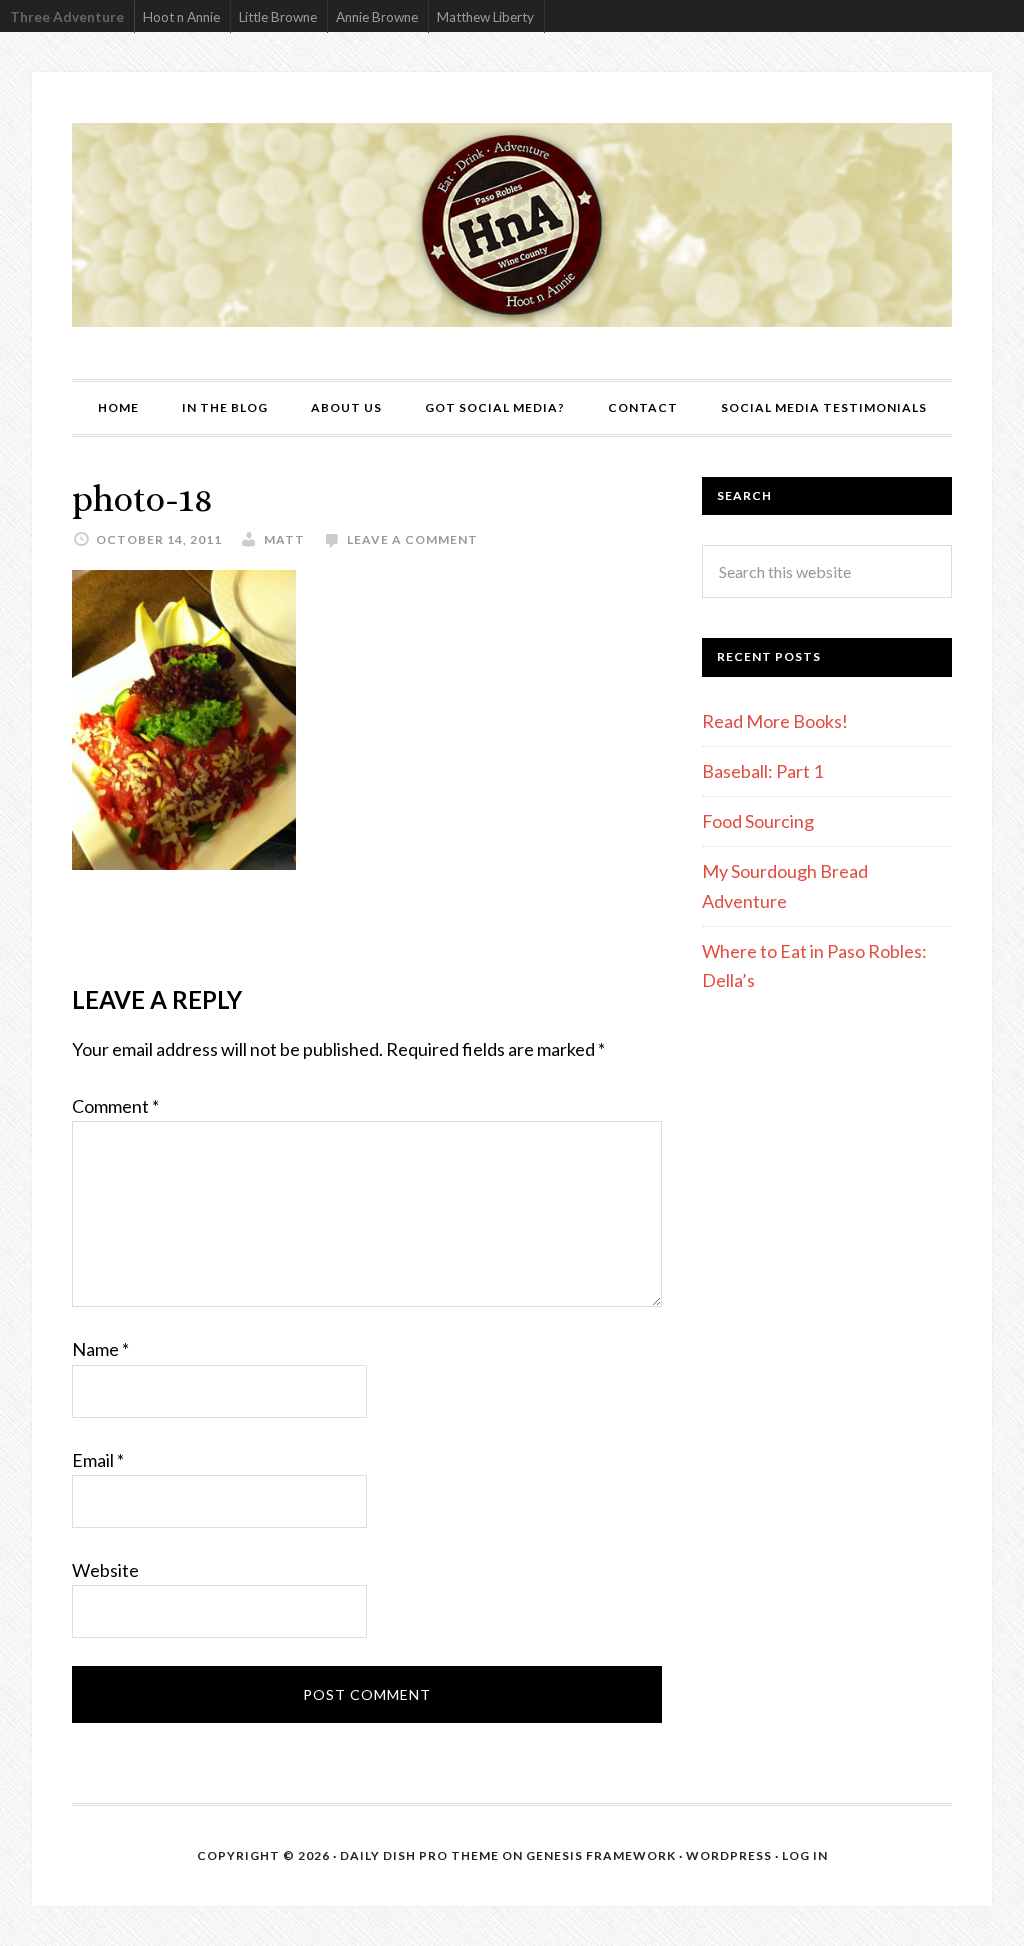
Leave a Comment (412, 539)
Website (105, 1570)
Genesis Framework (601, 1855)
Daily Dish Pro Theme (419, 1855)
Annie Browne (377, 17)
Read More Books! (775, 721)
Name (100, 1349)
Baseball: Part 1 (762, 771)
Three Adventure (67, 17)
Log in (805, 1855)
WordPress (729, 1855)
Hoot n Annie (181, 17)
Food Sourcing (758, 821)
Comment (115, 1106)
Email (98, 1460)
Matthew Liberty (485, 17)
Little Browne (278, 17)
